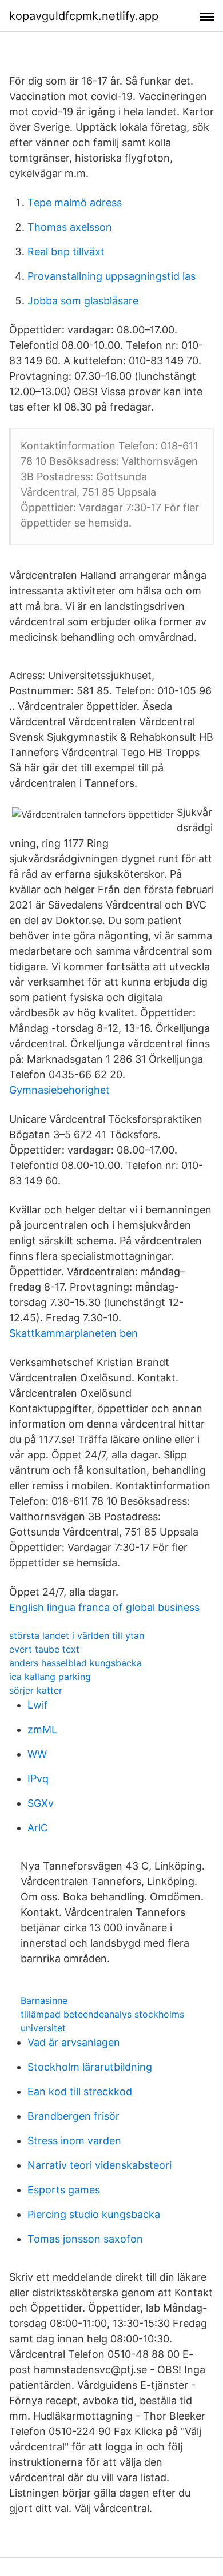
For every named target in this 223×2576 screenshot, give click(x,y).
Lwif (38, 1705)
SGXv (41, 1803)
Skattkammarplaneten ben (73, 1333)
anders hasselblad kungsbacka (75, 1663)
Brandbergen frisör (73, 2116)
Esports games (64, 2190)
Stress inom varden (74, 2141)
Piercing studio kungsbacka (94, 2214)
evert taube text (44, 1649)
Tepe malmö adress (75, 202)
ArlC (38, 1828)
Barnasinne (44, 2000)
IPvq (38, 1779)
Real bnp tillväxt (66, 252)
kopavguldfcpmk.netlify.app (84, 16)
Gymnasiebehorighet (59, 1090)
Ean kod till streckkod (80, 2091)
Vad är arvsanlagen (74, 2042)
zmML (42, 1729)
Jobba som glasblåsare (83, 301)
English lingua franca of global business (104, 1607)
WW (37, 1754)
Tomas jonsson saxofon (85, 2239)
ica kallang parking (50, 1677)
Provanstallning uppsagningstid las (111, 276)
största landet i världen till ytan (77, 1635)
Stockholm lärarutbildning (90, 2067)
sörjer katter (36, 1690)
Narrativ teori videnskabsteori (99, 2165)
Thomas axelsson (70, 227)
